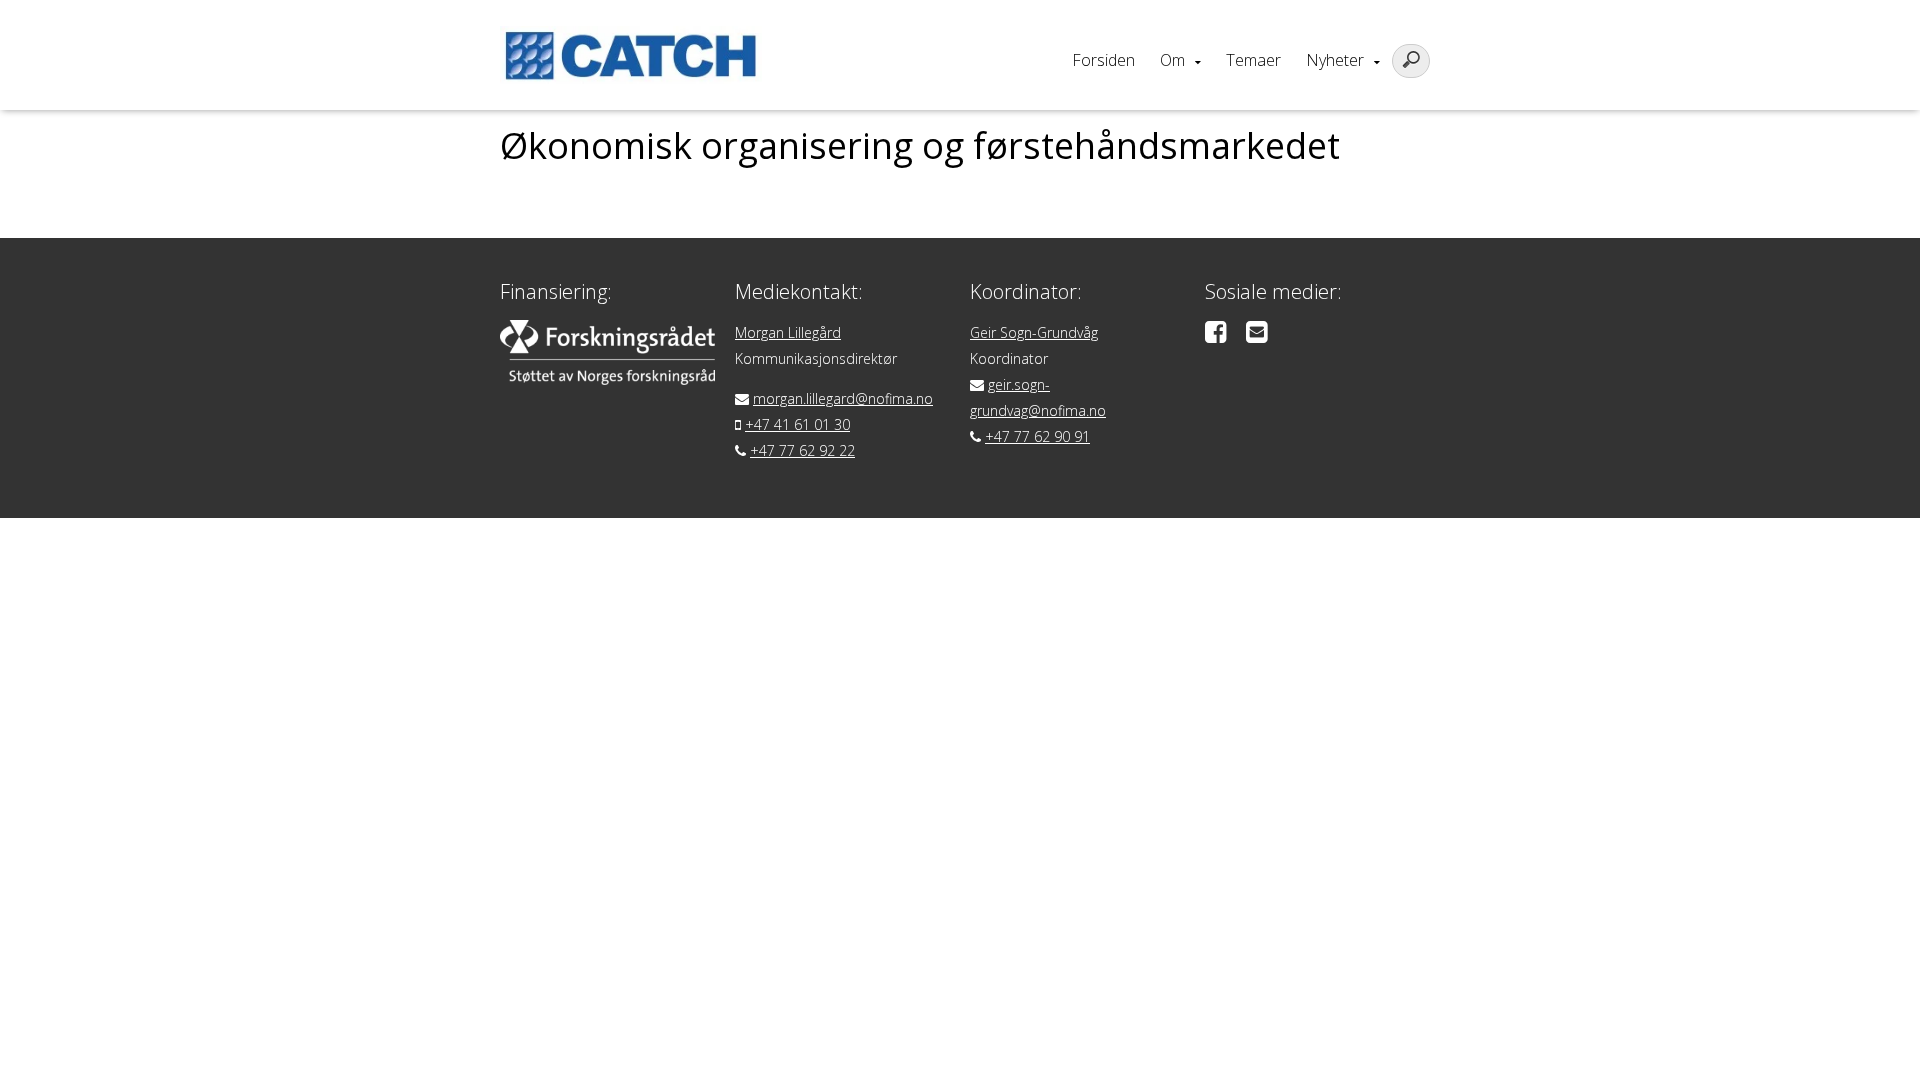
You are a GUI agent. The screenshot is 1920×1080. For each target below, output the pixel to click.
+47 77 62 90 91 (1037, 436)
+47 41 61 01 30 (797, 424)
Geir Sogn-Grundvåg (1034, 332)
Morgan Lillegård (788, 332)
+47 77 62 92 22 (802, 450)
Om (1172, 60)
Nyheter (1335, 60)
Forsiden (1103, 60)
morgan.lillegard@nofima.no (843, 398)
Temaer (1253, 60)
